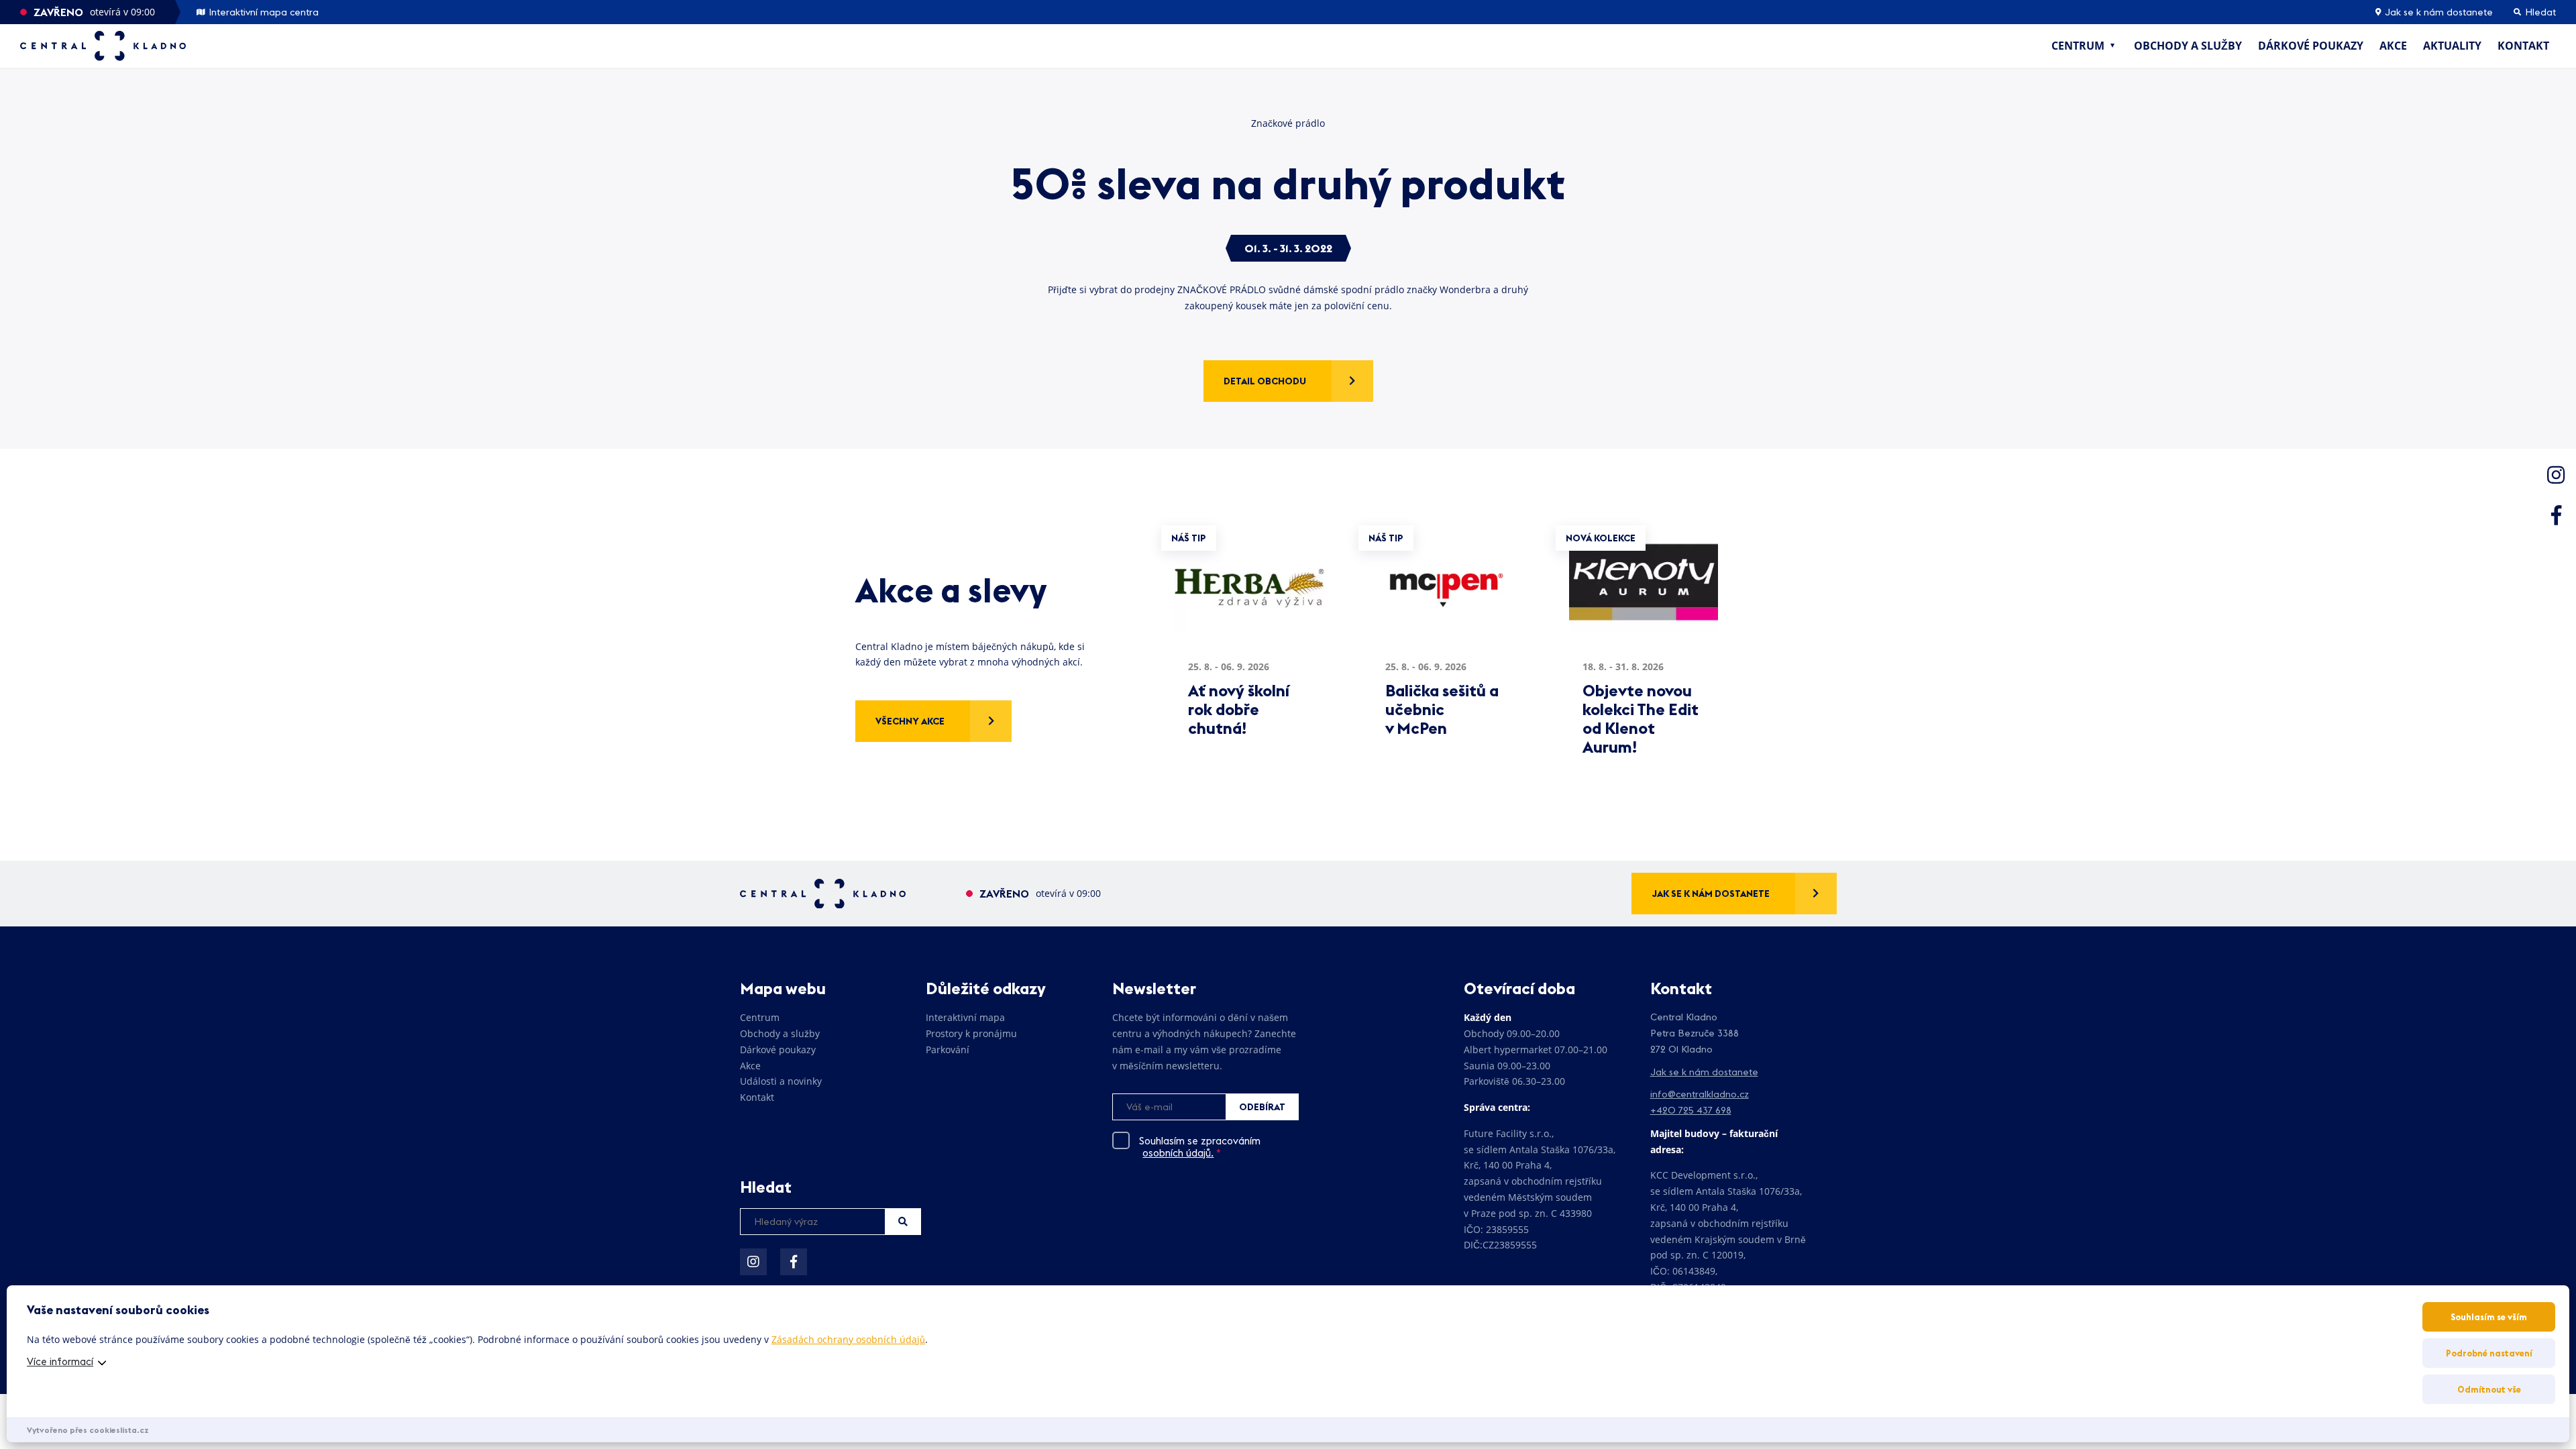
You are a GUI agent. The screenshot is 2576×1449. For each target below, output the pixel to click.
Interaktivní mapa (965, 1017)
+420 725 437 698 (1691, 1110)
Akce (2393, 46)
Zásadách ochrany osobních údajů (848, 1339)
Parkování (948, 1050)
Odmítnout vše (2489, 1389)
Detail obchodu (1265, 381)
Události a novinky (781, 1081)
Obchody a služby (2188, 46)
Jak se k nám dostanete (2437, 12)
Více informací (60, 1361)
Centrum (2078, 46)
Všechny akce (910, 721)
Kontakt (2523, 46)
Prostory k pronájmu (971, 1033)
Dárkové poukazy (2311, 46)
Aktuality (2452, 46)
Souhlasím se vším (2489, 1317)
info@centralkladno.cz (1700, 1094)
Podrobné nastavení (2489, 1353)
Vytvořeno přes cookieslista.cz (88, 1430)
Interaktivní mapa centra (262, 12)
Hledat (903, 1222)
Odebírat (1262, 1107)
